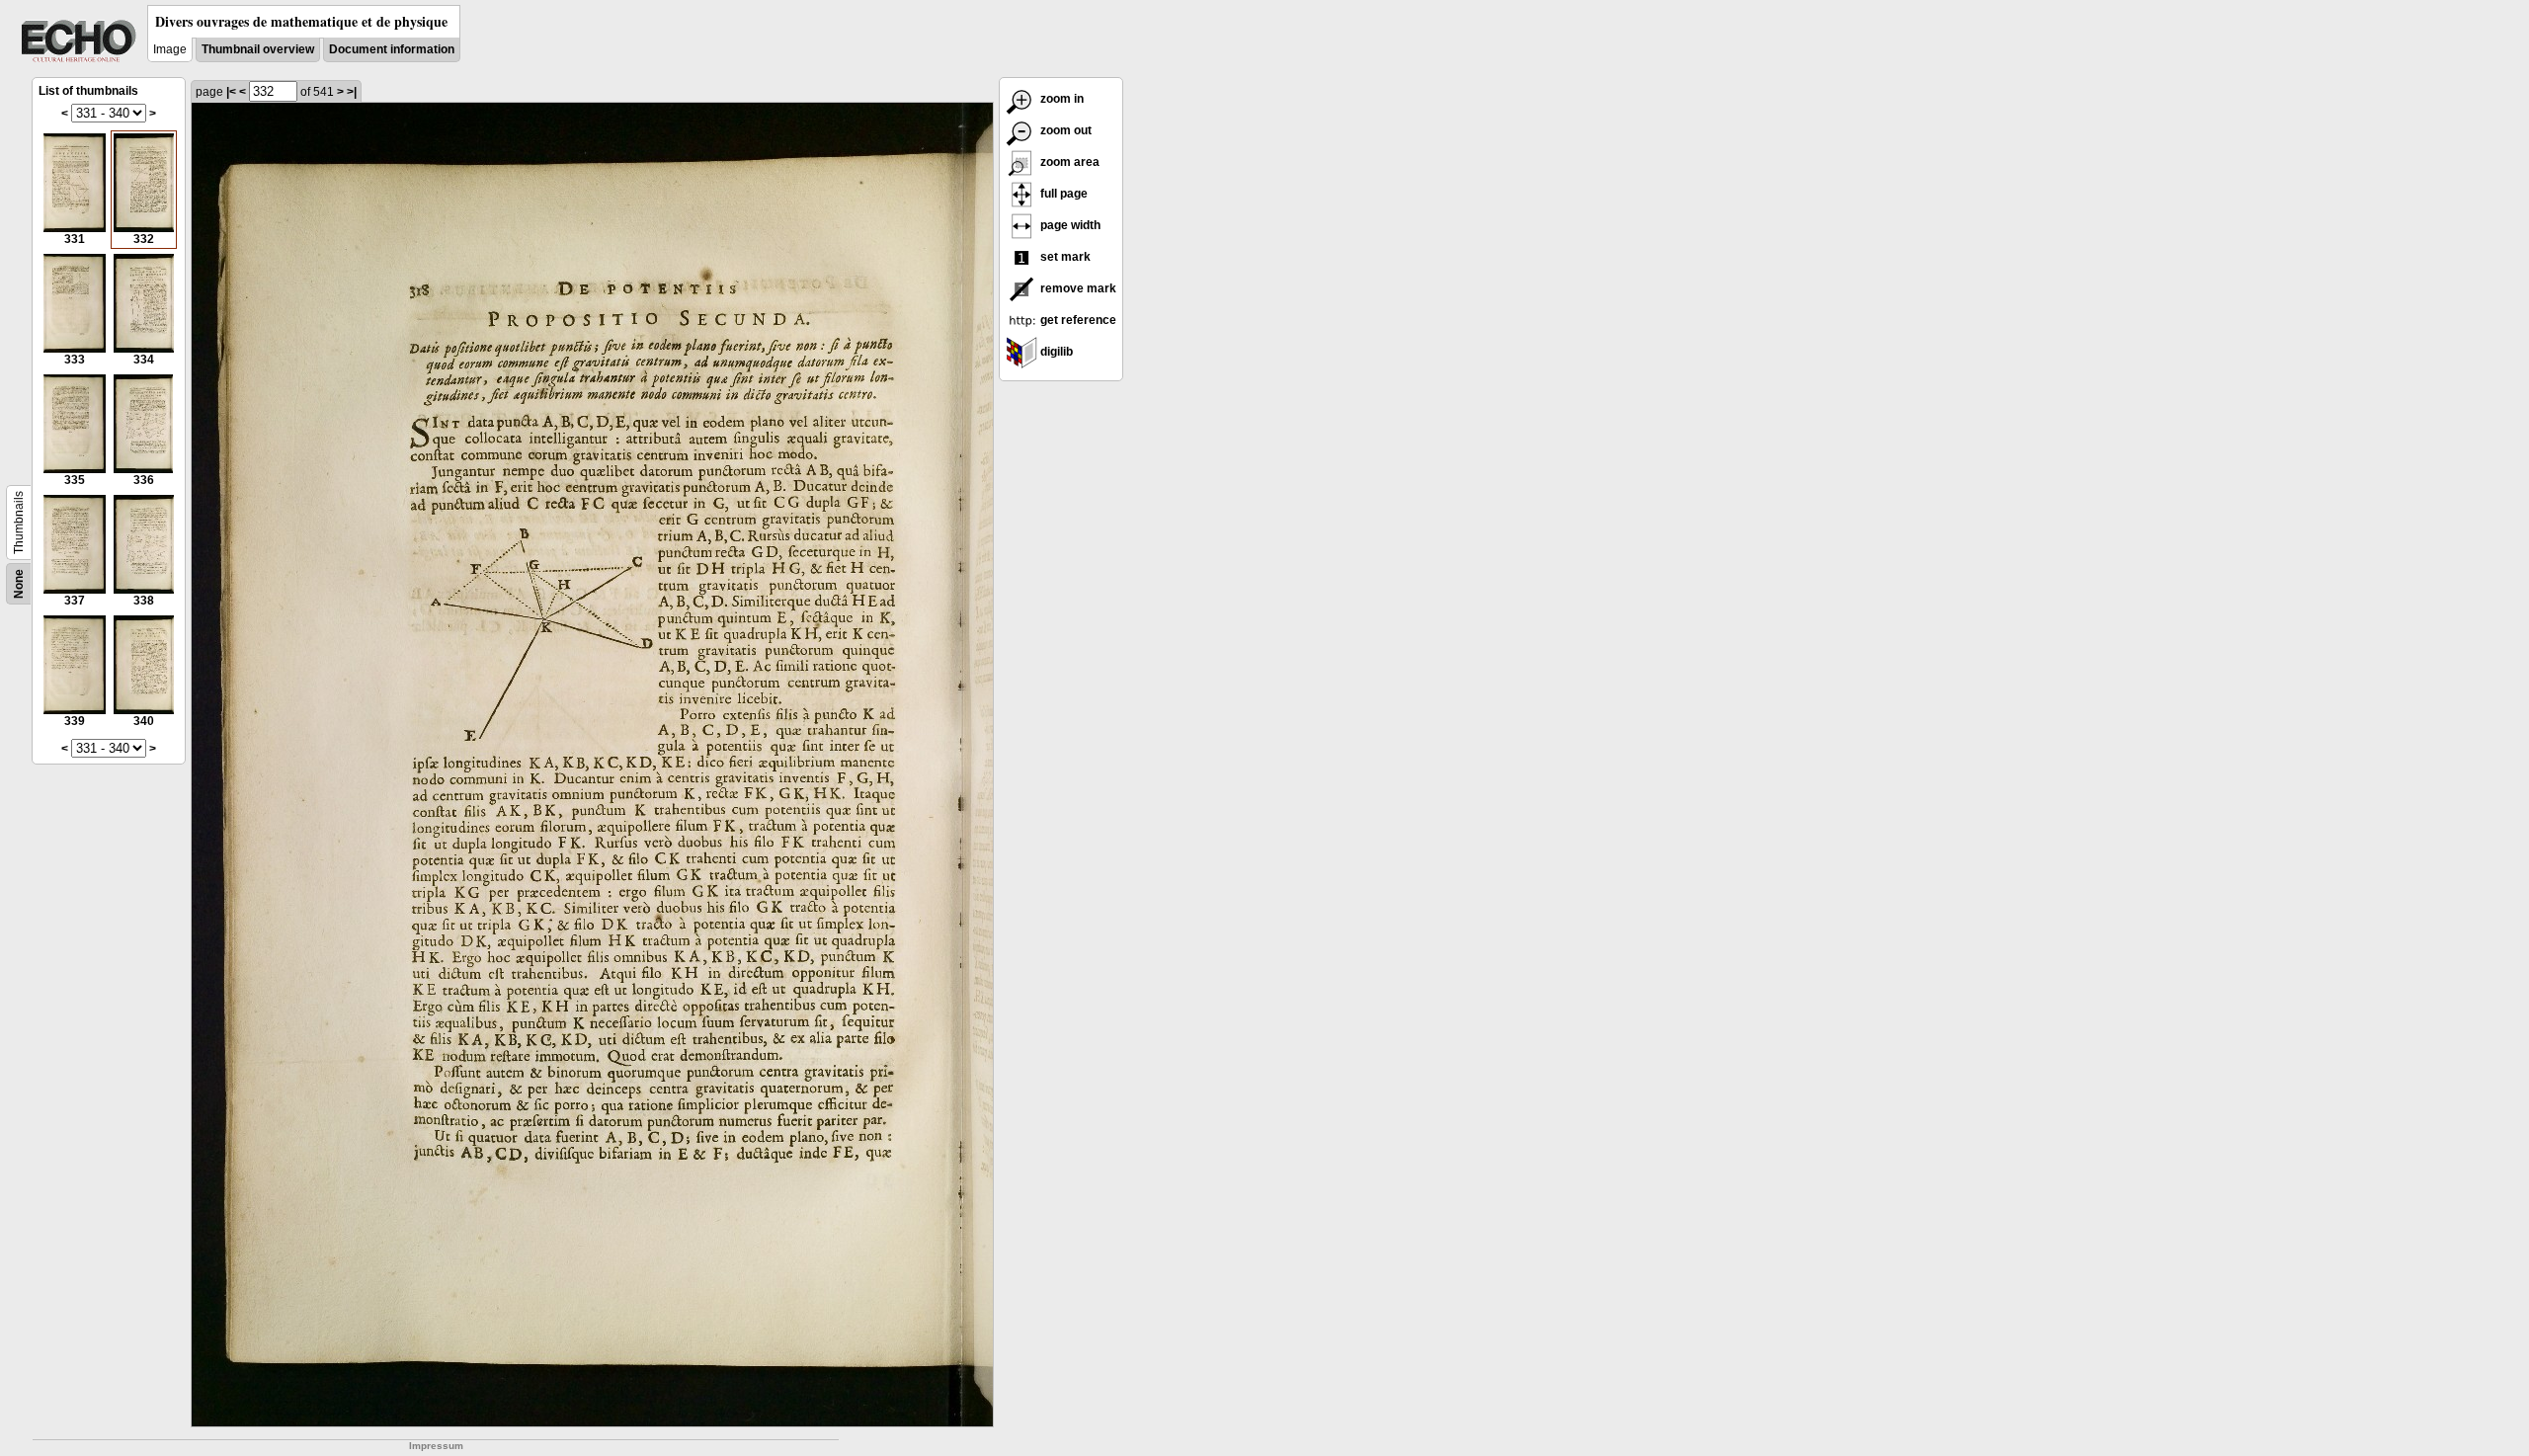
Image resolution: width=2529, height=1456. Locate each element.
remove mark (1077, 288)
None (19, 584)
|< (231, 92)
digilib (1055, 352)
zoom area (1068, 162)
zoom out (1064, 130)
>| (352, 92)
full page (1062, 194)
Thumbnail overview (258, 49)
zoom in (1061, 99)
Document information (392, 49)
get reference (1077, 320)
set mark (1064, 257)
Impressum (436, 1446)
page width (1069, 225)
